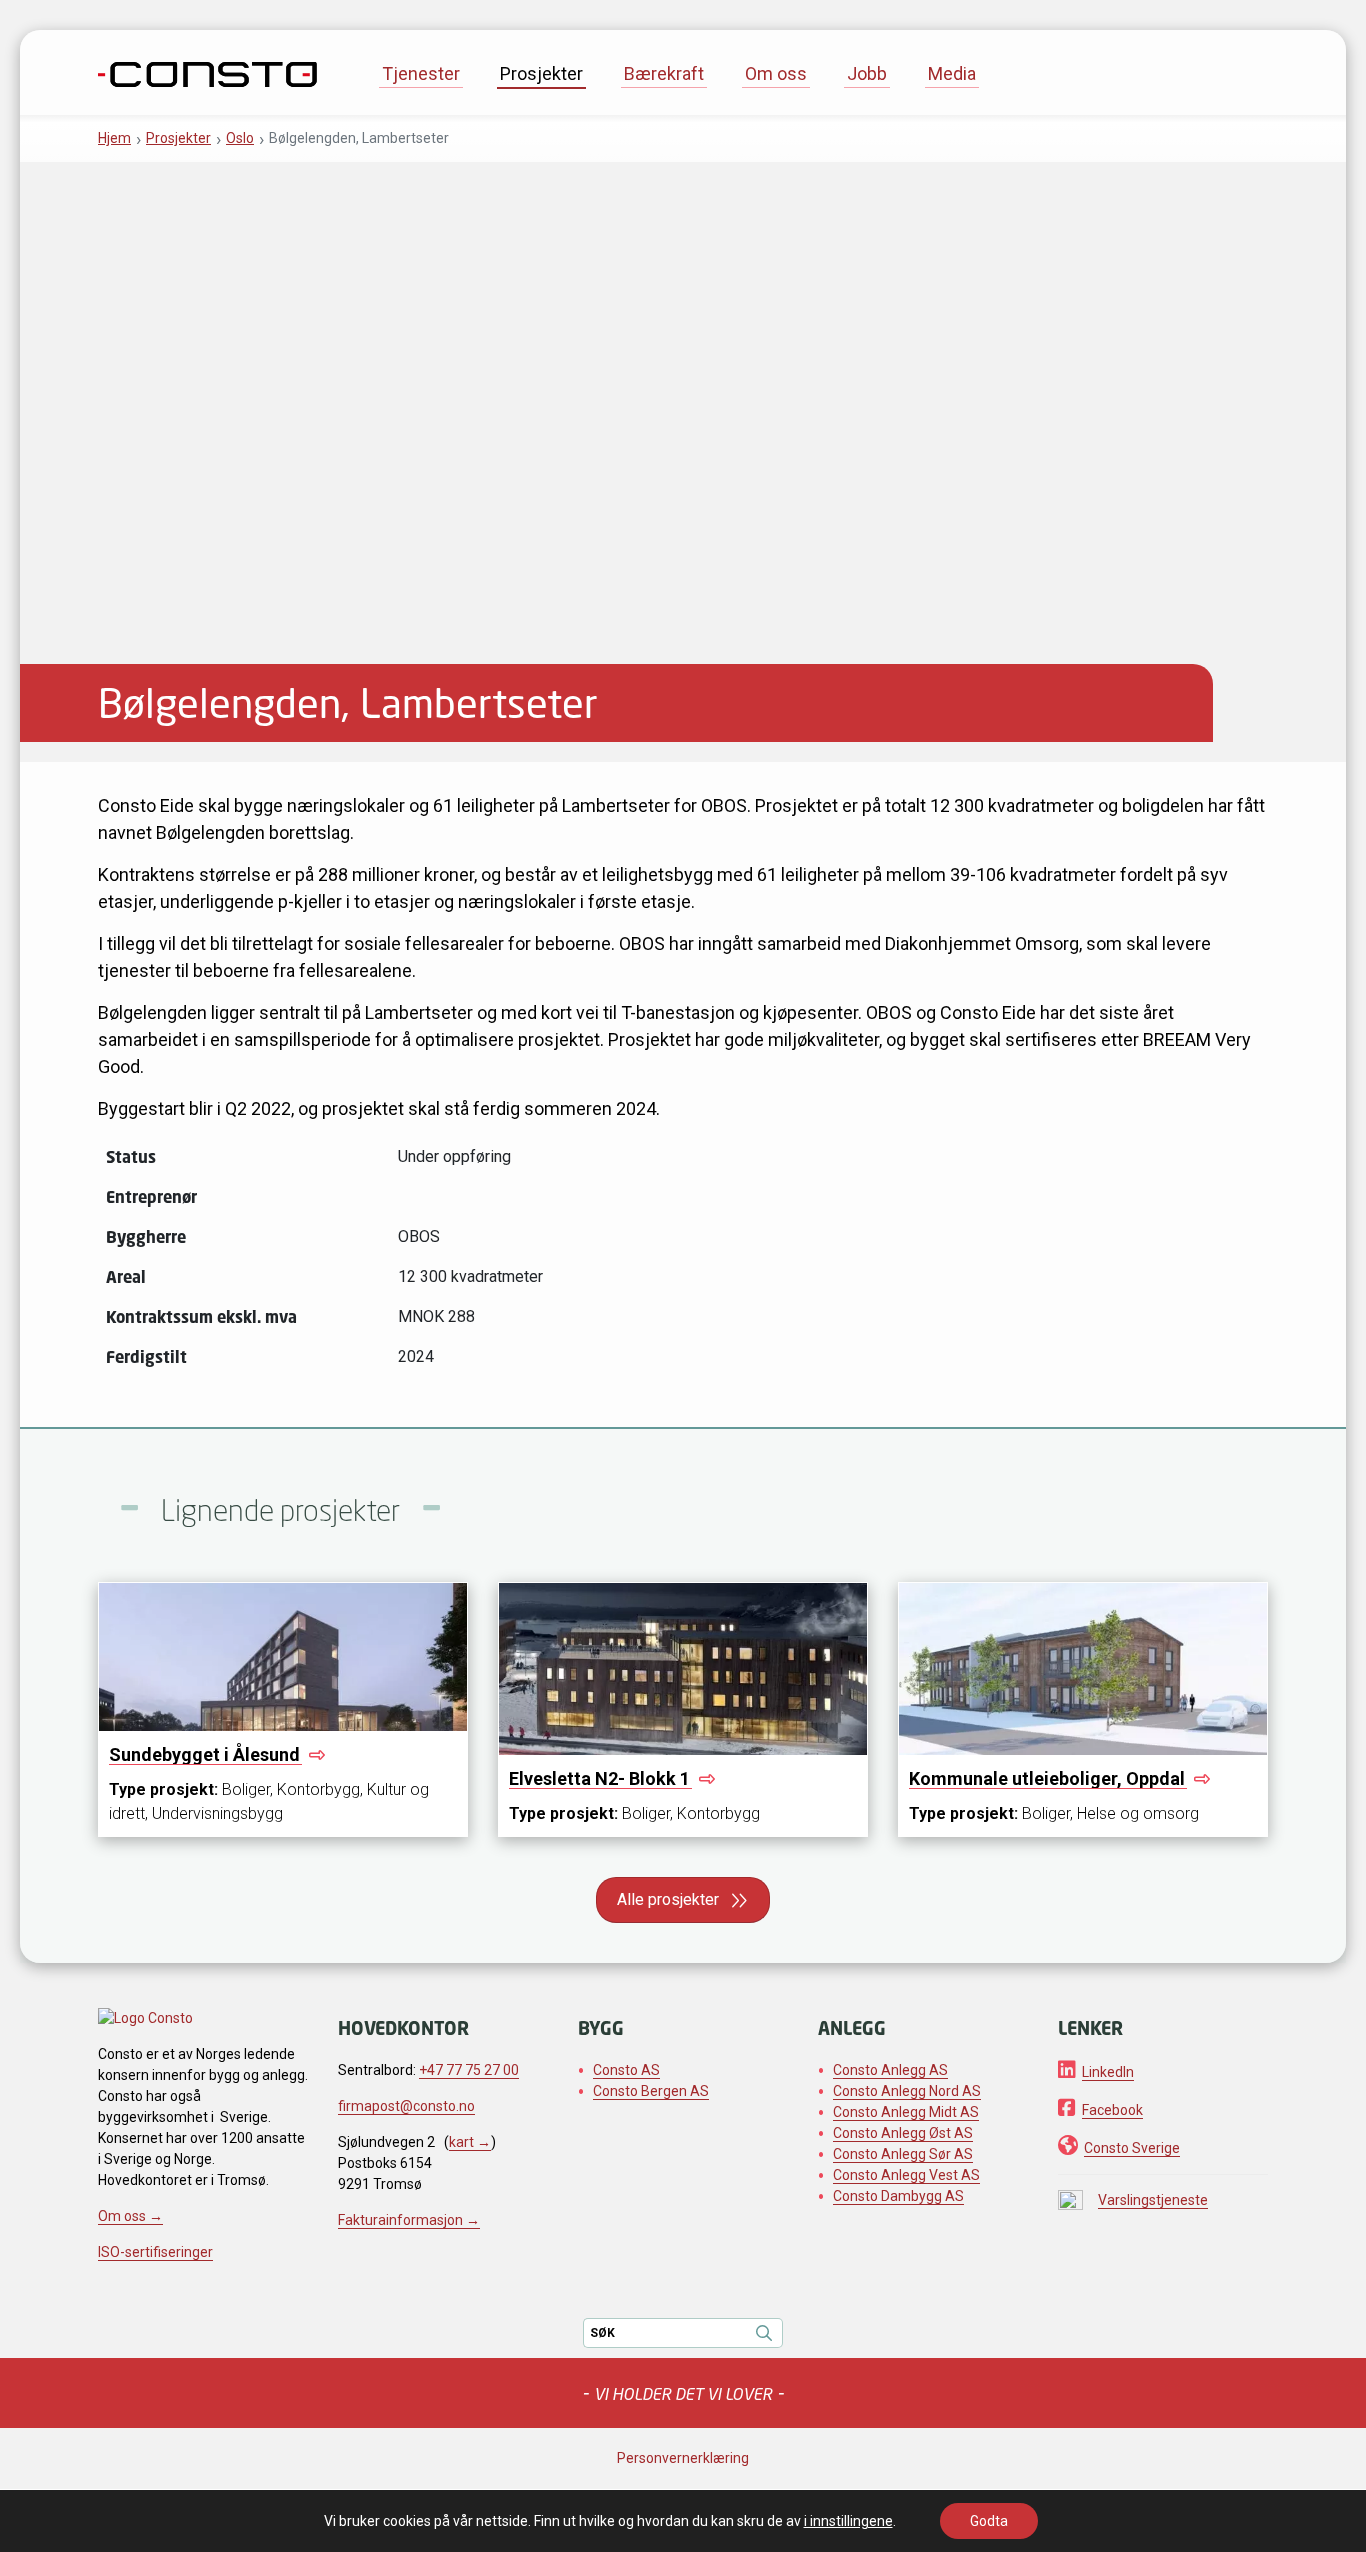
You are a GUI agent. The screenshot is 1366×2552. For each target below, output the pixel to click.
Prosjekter (541, 73)
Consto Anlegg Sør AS (903, 2154)
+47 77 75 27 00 (469, 2070)
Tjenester (421, 73)
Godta (989, 2521)
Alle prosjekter (668, 1899)
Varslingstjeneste (1153, 2200)
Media (952, 73)
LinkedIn (1108, 2072)
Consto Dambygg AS (898, 2196)
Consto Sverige (1132, 2148)
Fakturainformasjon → (409, 2220)
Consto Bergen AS (651, 2091)
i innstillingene (848, 2521)
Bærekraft (664, 73)
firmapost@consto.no (406, 2106)
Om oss (776, 73)
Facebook (1112, 2110)
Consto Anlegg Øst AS (903, 2133)
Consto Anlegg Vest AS (906, 2175)
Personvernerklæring (683, 2458)
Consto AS (626, 2070)
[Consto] (207, 72)
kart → (470, 2142)
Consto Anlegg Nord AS (907, 2091)
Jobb (867, 73)
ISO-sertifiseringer (155, 2252)
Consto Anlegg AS (890, 2070)
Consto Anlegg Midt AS (906, 2112)
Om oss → (130, 2216)
